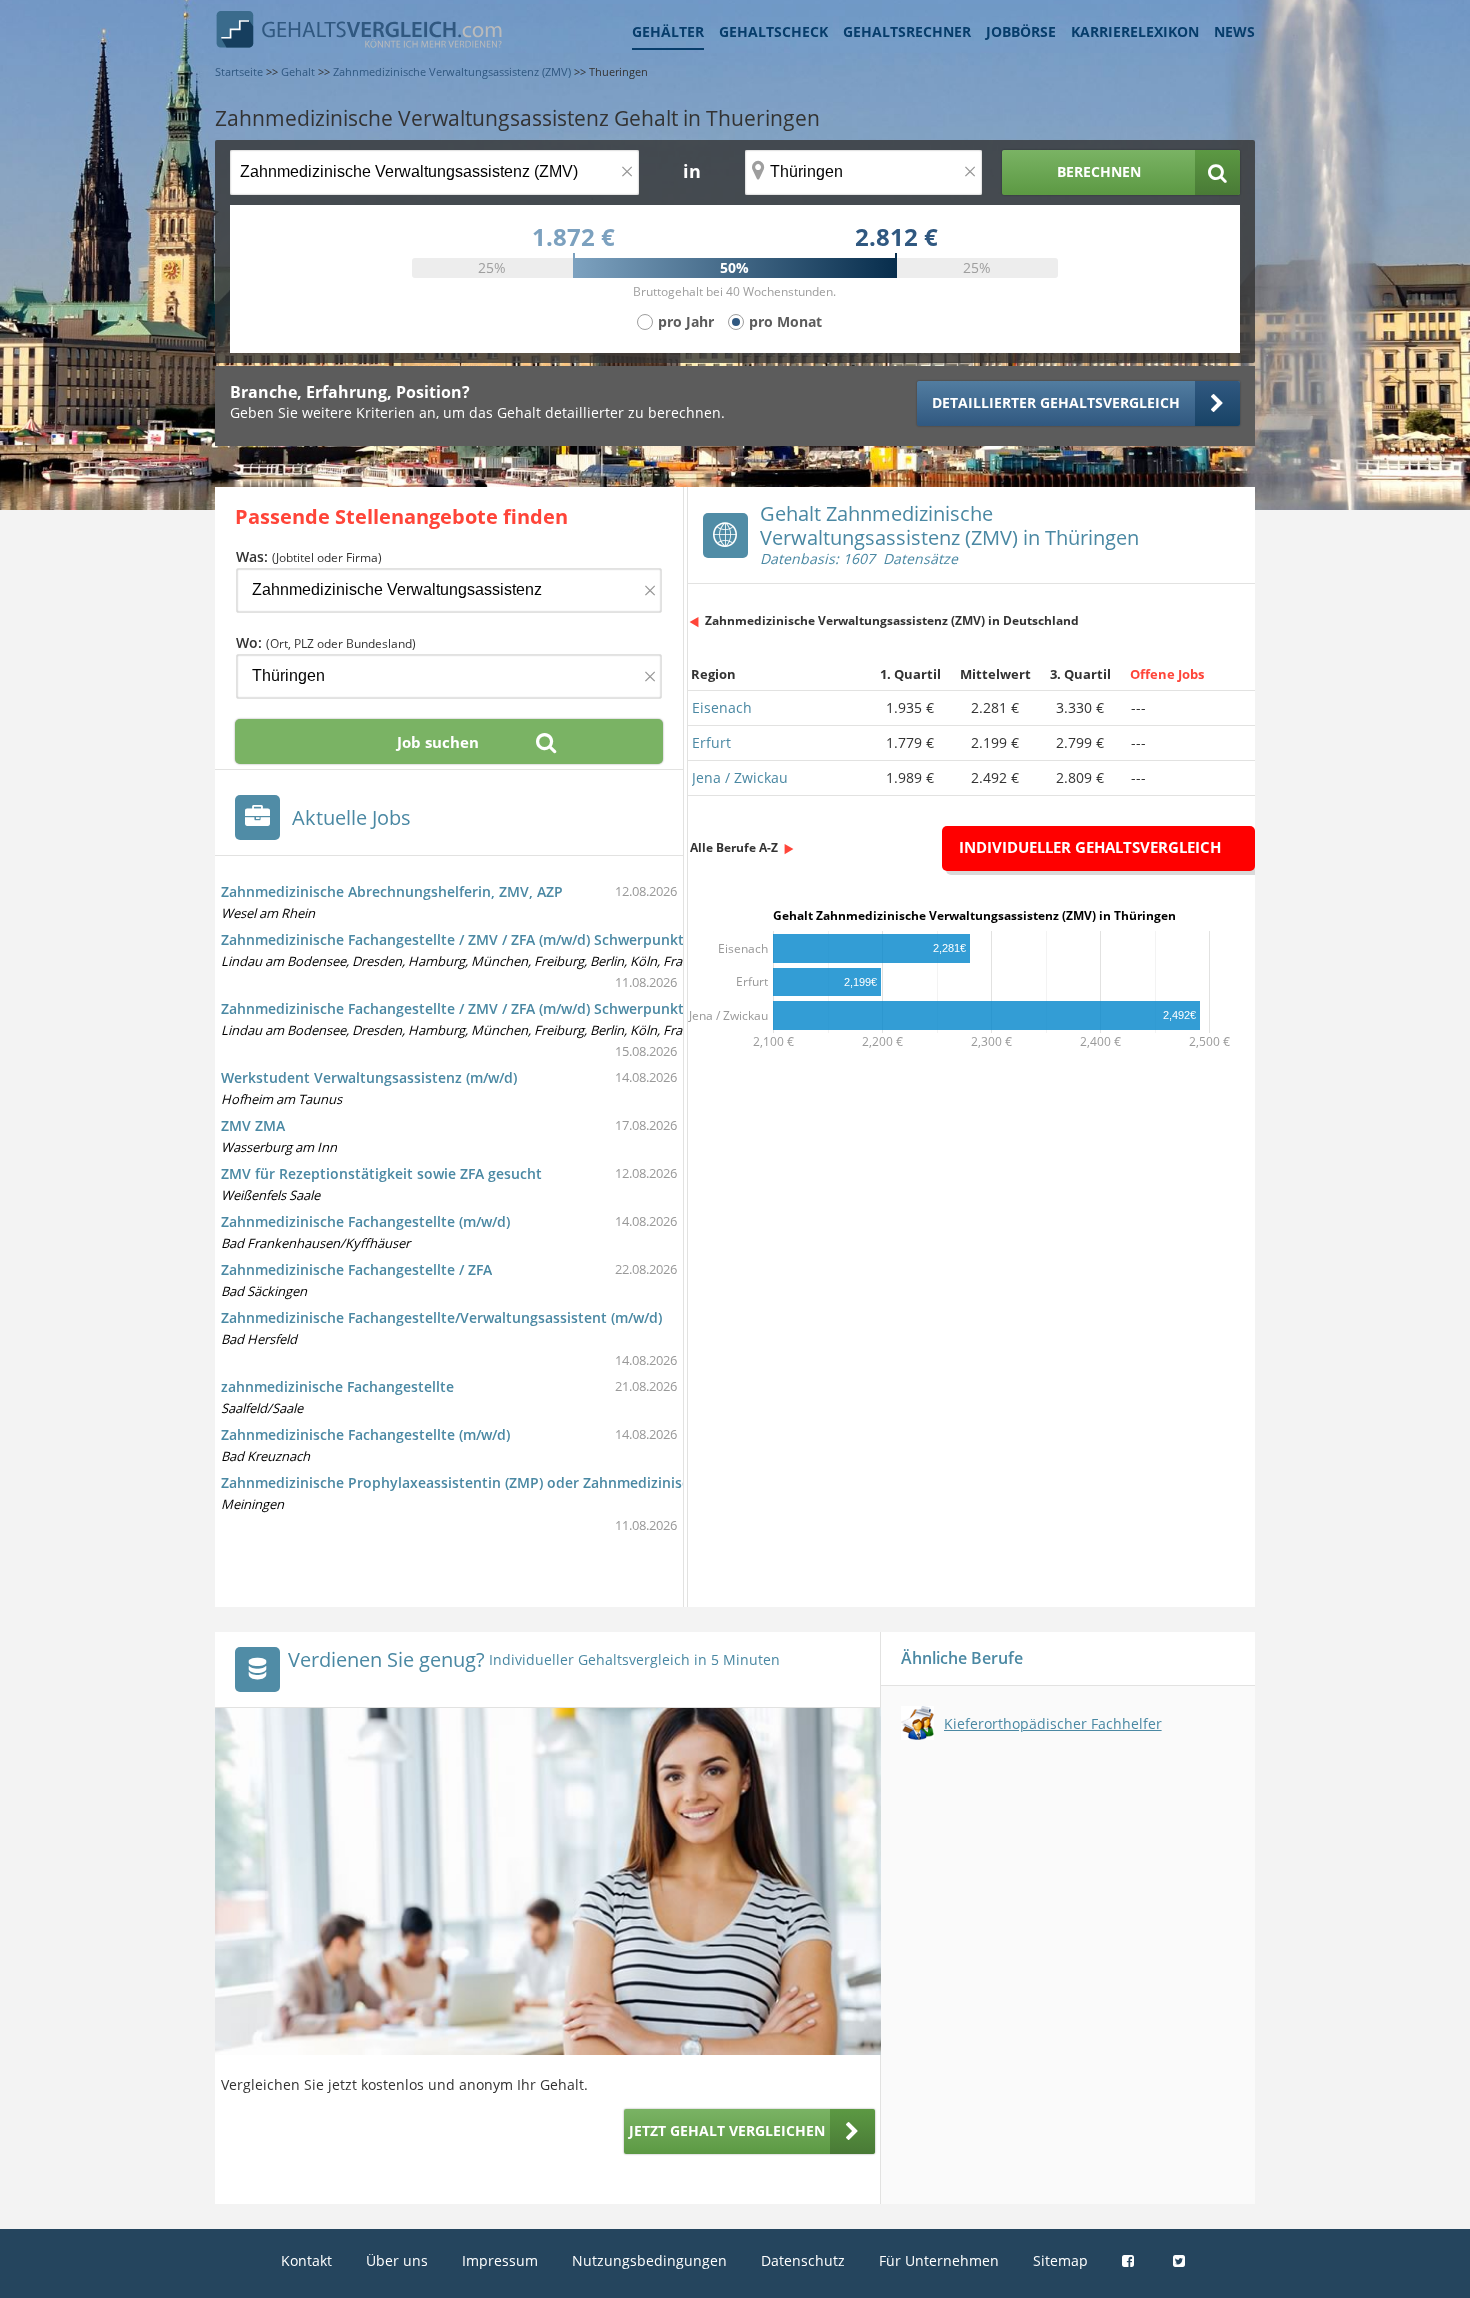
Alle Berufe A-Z (734, 847)
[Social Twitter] (1181, 2260)
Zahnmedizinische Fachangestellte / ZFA (356, 1269)
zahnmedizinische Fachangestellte (337, 1386)
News (1234, 31)
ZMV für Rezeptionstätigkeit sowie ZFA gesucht (381, 1173)
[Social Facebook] (1130, 2260)
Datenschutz (803, 2260)
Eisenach (722, 707)
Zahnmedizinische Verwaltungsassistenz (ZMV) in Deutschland (892, 620)
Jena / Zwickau (740, 777)
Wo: (326, 642)
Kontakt (306, 2260)
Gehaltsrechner (907, 31)
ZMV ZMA (253, 1125)
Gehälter (668, 31)
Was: (309, 556)
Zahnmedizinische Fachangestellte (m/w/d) (365, 1221)
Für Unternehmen (939, 2260)
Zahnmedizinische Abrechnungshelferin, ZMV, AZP (392, 891)
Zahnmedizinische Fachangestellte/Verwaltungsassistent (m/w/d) (441, 1317)
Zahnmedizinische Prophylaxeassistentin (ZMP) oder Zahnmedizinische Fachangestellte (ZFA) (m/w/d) (564, 1482)
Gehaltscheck (773, 31)
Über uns (397, 2260)
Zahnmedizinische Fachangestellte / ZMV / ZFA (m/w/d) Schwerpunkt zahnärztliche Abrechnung (544, 939)
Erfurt (711, 742)
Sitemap (1060, 2260)
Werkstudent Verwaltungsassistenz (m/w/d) (369, 1077)
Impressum (500, 2260)
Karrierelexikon (1135, 31)
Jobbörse (1021, 31)
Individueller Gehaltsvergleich (1090, 847)
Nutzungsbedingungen (649, 2260)
